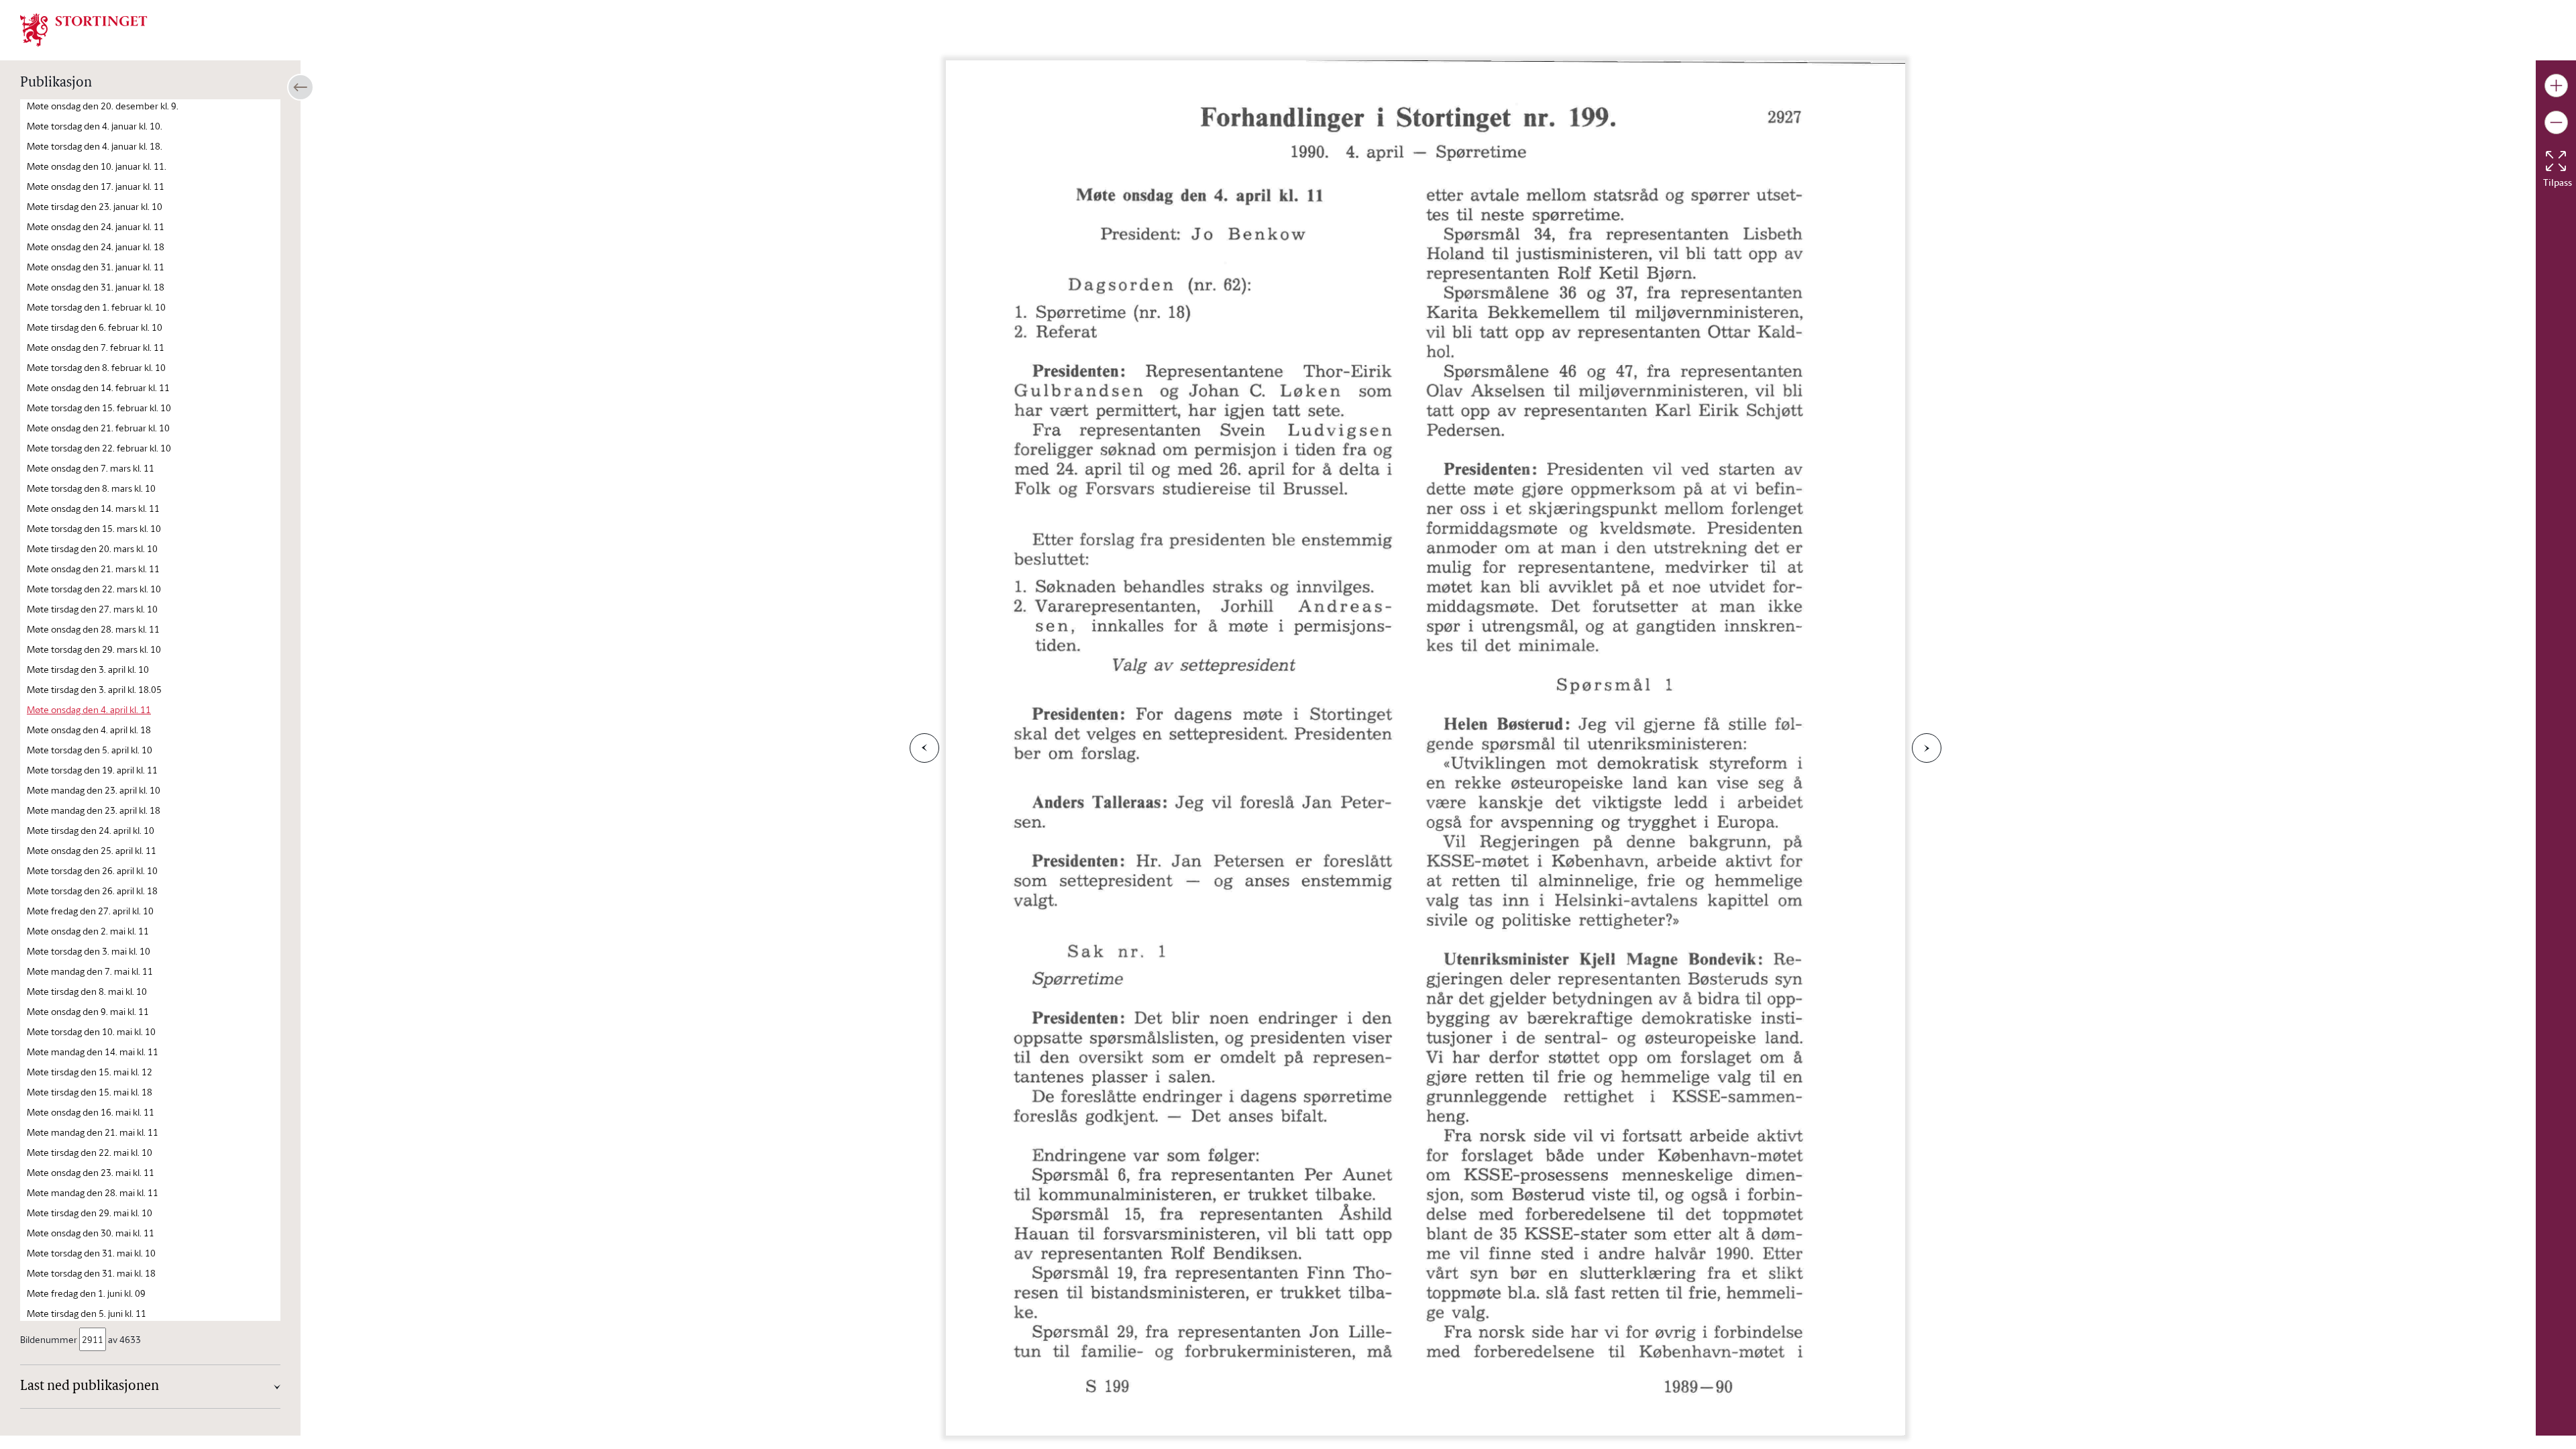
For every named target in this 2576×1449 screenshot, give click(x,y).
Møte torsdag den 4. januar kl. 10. (95, 126)
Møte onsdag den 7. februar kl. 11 (96, 347)
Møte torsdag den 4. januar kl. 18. (95, 146)
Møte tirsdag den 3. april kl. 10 (88, 669)
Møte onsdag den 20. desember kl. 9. (103, 106)
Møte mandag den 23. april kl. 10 (94, 790)
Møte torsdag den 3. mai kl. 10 (89, 951)
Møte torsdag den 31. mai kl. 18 (91, 1273)
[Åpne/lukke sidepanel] (301, 87)
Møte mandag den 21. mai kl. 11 (93, 1132)
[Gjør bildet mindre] (2556, 122)
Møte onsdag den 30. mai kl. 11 (91, 1233)
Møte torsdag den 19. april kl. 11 (92, 770)
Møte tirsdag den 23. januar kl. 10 (95, 206)
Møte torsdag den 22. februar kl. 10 (99, 448)
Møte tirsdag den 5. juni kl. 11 (87, 1313)
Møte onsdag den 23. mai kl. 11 (91, 1172)
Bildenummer (49, 1339)
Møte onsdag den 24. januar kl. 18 (96, 247)
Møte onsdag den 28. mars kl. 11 (93, 629)
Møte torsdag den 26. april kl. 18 (92, 891)
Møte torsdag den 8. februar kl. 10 (96, 367)
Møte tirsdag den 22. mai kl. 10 (90, 1152)
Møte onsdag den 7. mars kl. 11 (91, 468)
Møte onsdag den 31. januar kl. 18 (96, 287)
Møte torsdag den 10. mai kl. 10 (91, 1031)
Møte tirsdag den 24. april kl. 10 (91, 830)
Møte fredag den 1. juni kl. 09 (86, 1293)
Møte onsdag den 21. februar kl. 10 (98, 428)
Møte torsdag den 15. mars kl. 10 (94, 528)
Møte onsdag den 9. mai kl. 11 (88, 1011)
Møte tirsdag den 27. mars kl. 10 (92, 609)
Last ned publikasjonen (90, 1387)
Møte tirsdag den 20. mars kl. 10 (92, 548)
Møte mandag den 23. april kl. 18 (94, 810)
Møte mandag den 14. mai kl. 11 (93, 1052)
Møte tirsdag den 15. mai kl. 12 (90, 1072)
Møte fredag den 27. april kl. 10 (90, 911)
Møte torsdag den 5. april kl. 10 (90, 750)
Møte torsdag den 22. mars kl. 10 (94, 589)
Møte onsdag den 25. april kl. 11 (92, 850)
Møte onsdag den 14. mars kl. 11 (93, 508)
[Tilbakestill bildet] (2556, 161)
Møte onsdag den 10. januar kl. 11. (97, 166)
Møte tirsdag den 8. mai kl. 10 (87, 991)
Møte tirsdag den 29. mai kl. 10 (90, 1213)
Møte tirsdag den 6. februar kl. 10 (95, 327)
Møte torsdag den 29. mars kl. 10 (94, 649)
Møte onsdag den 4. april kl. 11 (89, 709)
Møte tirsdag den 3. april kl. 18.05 (94, 689)
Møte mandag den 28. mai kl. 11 (93, 1192)
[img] (84, 29)
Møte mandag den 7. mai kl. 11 (90, 971)
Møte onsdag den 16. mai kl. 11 (91, 1112)
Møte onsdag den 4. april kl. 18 (89, 730)
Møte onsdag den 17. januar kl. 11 (96, 186)
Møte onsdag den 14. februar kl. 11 (98, 387)
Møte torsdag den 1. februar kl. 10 (96, 307)
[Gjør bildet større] (2556, 86)
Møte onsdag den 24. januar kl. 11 (96, 226)
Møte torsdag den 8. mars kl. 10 (91, 488)
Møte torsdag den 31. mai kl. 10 (91, 1253)
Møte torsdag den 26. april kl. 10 (92, 870)
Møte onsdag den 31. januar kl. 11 (96, 267)
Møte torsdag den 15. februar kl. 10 (99, 408)
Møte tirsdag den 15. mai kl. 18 (90, 1092)
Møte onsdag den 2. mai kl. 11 (88, 931)
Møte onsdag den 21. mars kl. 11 (93, 569)
